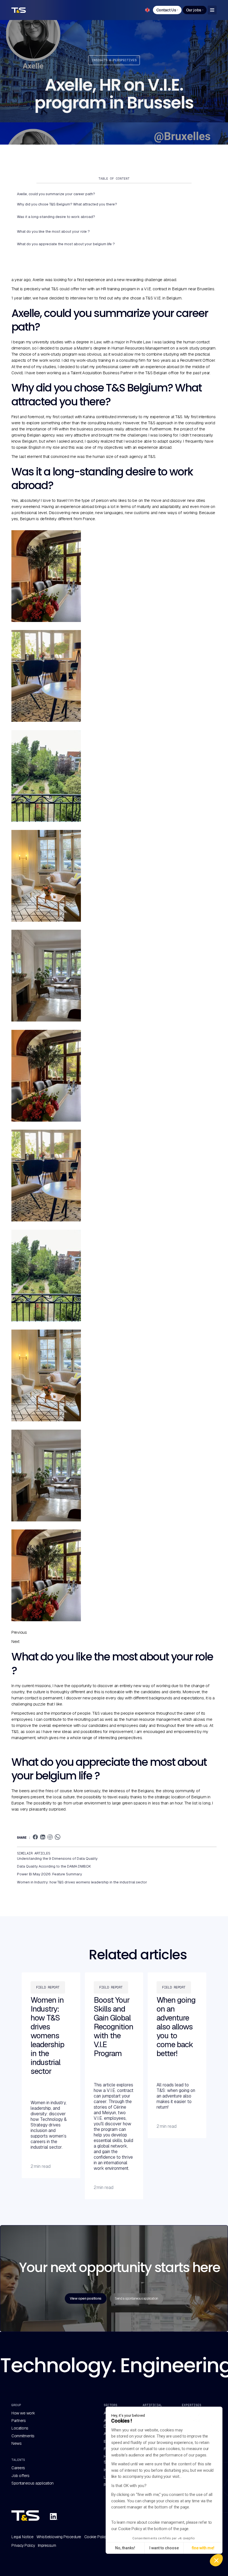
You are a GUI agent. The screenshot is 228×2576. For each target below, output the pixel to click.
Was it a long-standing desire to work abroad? (56, 217)
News (16, 2443)
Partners (18, 2421)
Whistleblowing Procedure (59, 2537)
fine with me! (203, 2548)
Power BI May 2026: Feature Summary (49, 1874)
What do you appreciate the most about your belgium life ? (66, 244)
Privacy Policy (23, 2545)
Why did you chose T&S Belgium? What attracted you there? (67, 204)
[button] (216, 2560)
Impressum (47, 2545)
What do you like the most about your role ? (53, 231)
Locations (20, 2428)
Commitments (23, 2436)
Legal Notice (22, 2537)
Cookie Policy (96, 2537)
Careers (18, 2468)
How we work (23, 2413)
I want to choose (164, 2548)
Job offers (20, 2476)
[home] (22, 10)
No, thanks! (125, 2548)
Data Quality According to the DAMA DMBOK (54, 1866)
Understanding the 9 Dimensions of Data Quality (57, 1859)
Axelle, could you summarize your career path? (56, 194)
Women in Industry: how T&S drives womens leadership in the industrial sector (82, 1882)
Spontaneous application (33, 2483)
